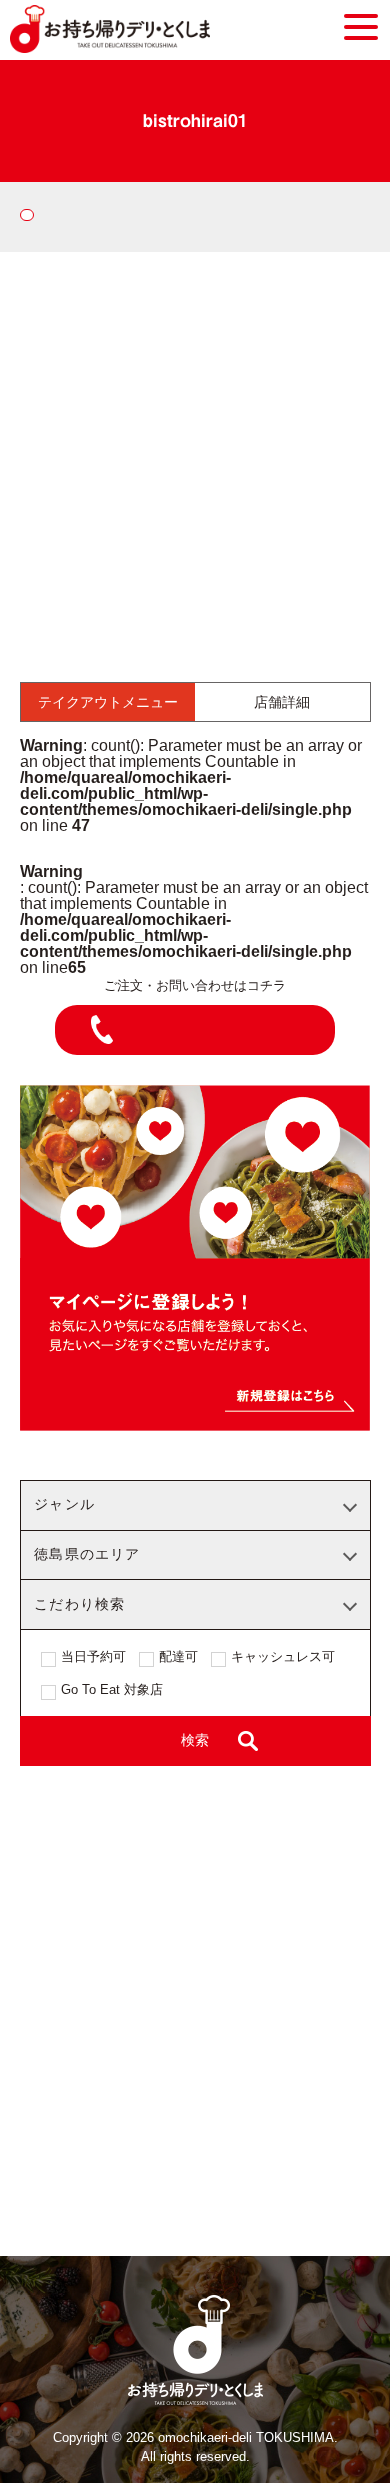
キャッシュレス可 (283, 1657)
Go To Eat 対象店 (112, 1690)
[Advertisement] (195, 457)
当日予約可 (93, 1657)
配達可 (178, 1657)
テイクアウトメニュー (108, 702)
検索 (195, 1740)
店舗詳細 (282, 702)
